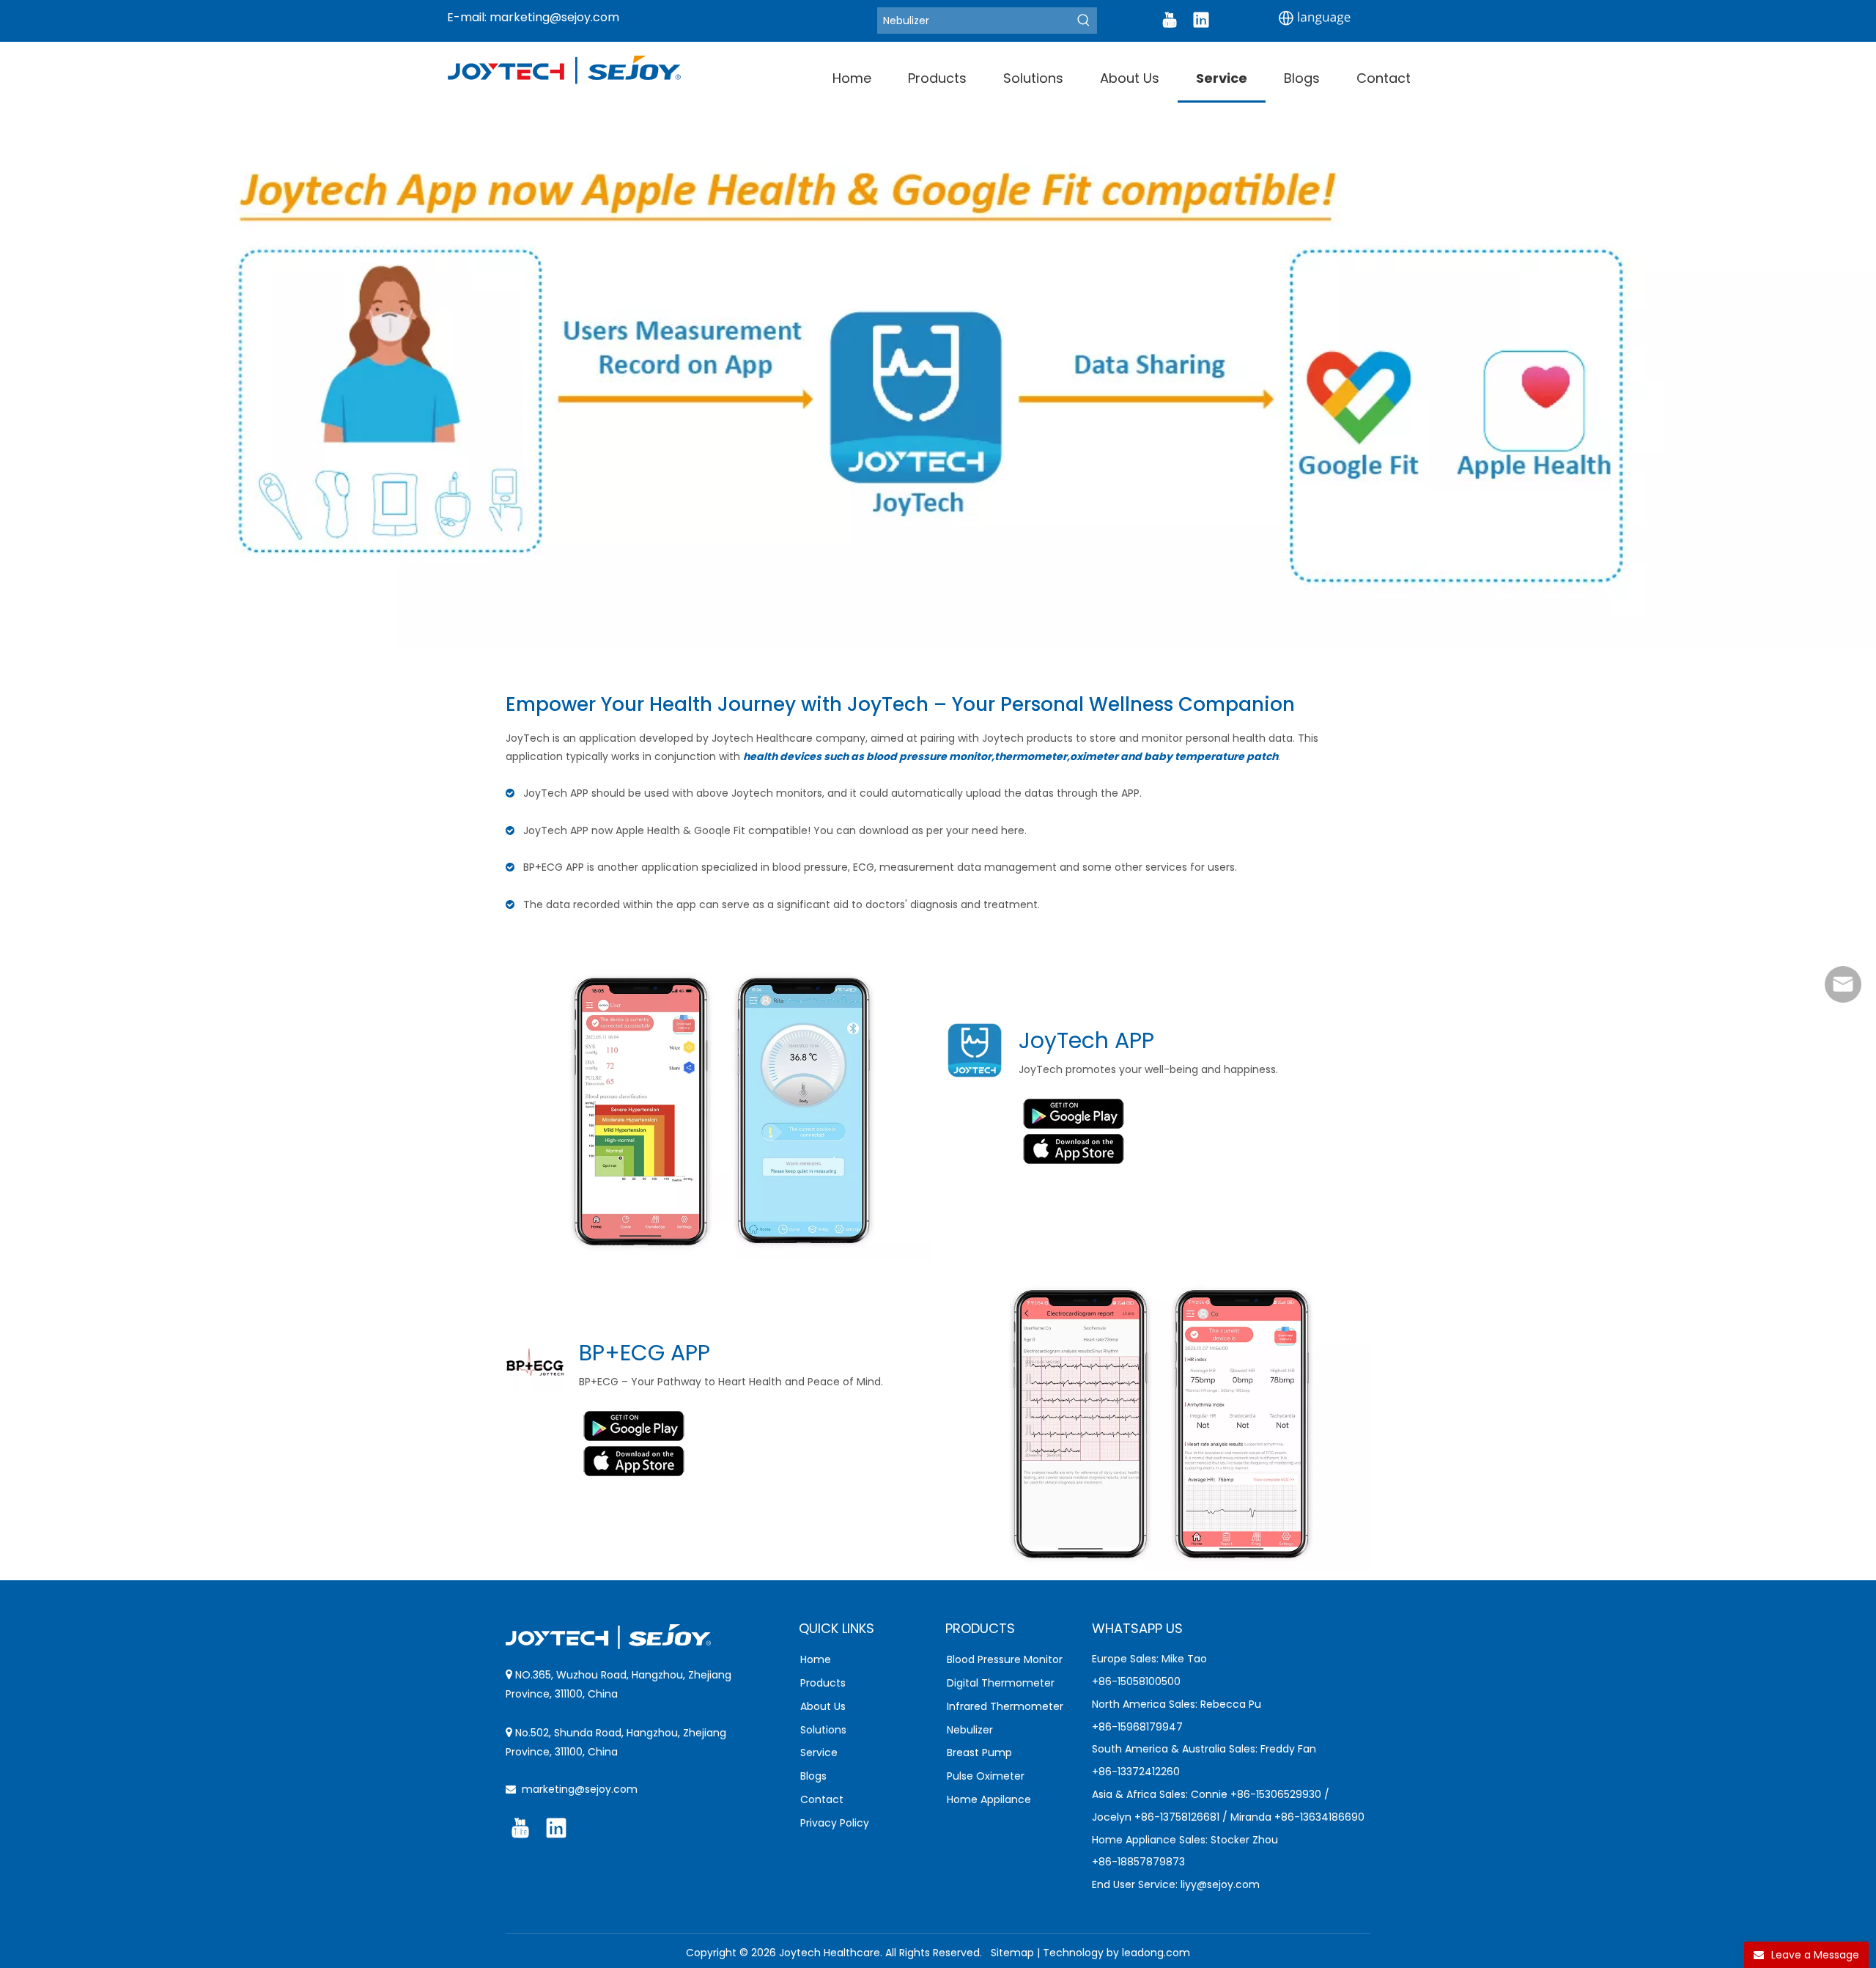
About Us (823, 1706)
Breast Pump (979, 1753)
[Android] (1074, 1112)
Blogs (813, 1776)
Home (816, 1659)
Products (823, 1683)
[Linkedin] (1201, 20)
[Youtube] (1170, 20)
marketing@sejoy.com (554, 17)
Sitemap (1012, 1953)
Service (819, 1753)
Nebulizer (970, 1730)
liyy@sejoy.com (1220, 1884)
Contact (822, 1799)
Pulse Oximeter (986, 1776)
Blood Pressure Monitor (1005, 1659)
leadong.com (1156, 1953)
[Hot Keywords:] (1084, 21)
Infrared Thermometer (1005, 1706)
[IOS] (1074, 1149)
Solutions (823, 1730)
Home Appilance (989, 1799)
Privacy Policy (835, 1823)
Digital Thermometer (1001, 1683)
